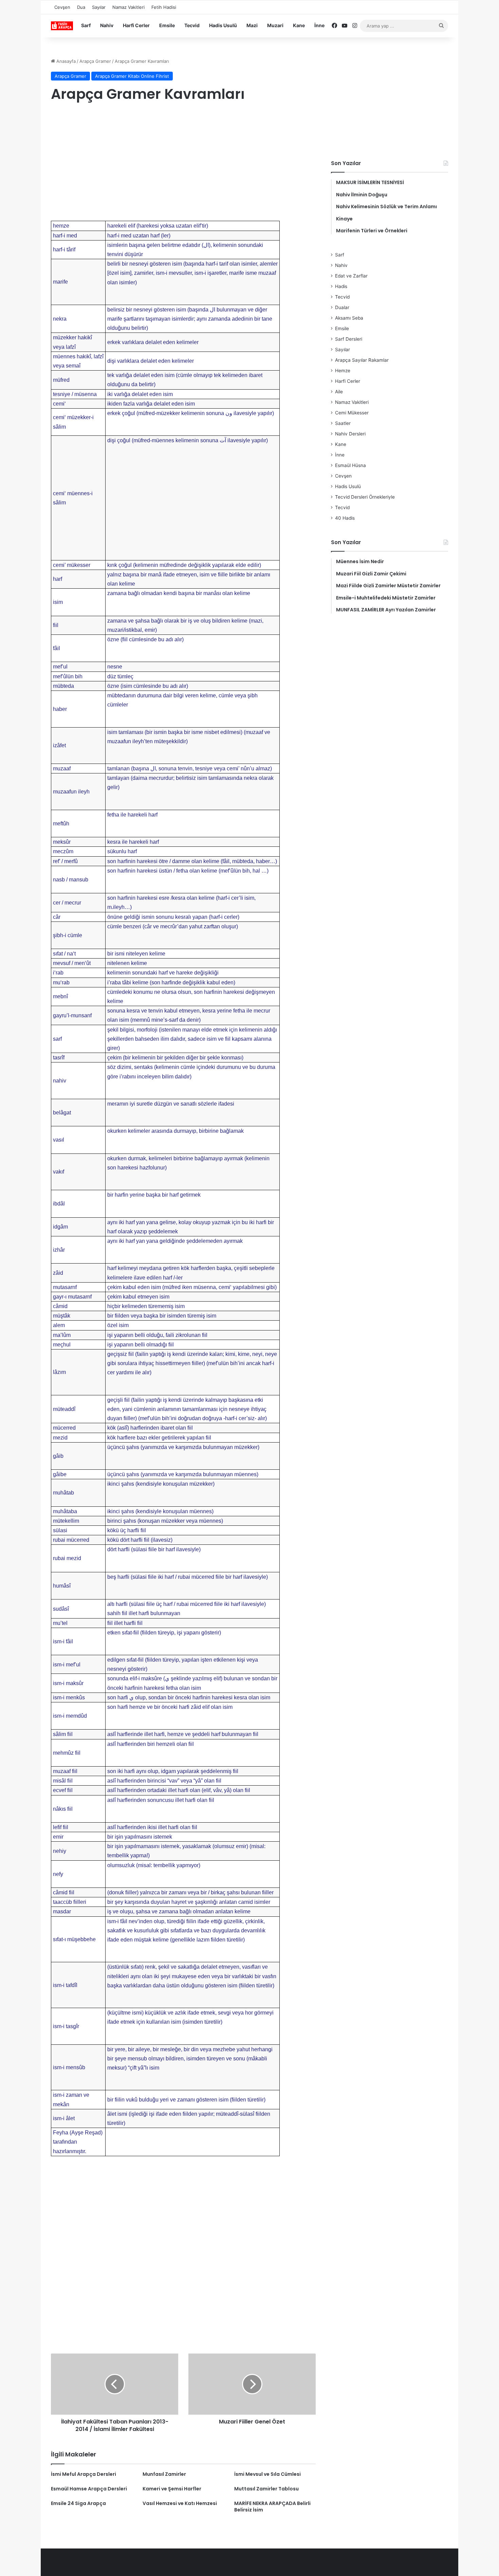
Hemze (343, 371)
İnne (319, 25)
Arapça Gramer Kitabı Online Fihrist (132, 76)
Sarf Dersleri (349, 339)
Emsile (167, 25)
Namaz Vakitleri (128, 7)
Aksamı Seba (349, 318)
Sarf (86, 25)
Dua (81, 7)
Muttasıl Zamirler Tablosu (266, 2489)
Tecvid (192, 25)
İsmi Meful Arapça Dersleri (84, 2474)
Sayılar (99, 7)
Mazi (252, 25)
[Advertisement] (183, 163)
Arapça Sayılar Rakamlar (362, 360)
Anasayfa (65, 61)
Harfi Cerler (136, 25)
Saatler (343, 423)
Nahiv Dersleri (350, 434)
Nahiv (107, 25)
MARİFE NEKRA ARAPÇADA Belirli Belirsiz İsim (272, 2507)
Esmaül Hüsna (350, 465)
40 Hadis (345, 518)
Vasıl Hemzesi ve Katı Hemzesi (180, 2503)
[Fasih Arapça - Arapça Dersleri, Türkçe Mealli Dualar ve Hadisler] (62, 26)
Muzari (275, 25)
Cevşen (62, 7)
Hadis (341, 286)
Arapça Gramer (95, 61)
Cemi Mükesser (352, 413)
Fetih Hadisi (164, 7)
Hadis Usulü (223, 25)
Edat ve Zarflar (351, 276)
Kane (299, 25)
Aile (339, 392)
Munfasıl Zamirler (164, 2474)
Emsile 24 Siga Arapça (78, 2503)
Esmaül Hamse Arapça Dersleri (89, 2489)
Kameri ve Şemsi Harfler (172, 2489)
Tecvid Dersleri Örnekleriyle (365, 497)
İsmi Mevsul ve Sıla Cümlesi (267, 2474)
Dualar (342, 307)
